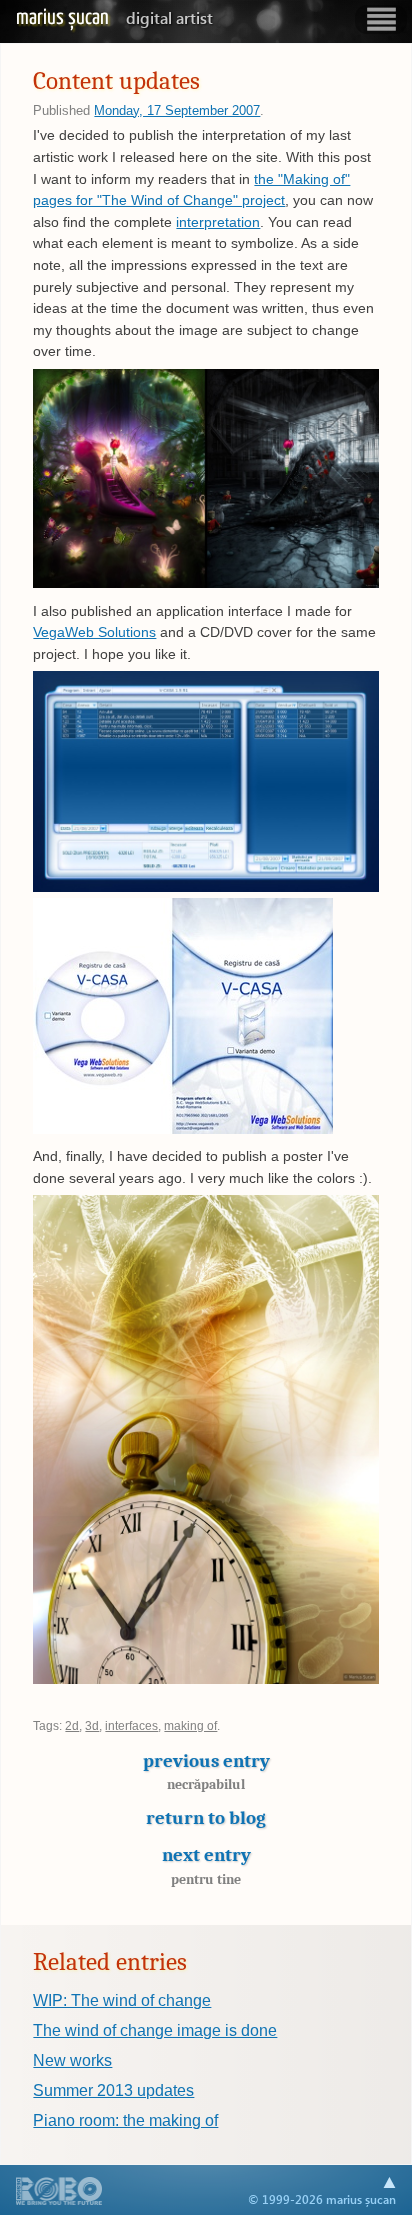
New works (72, 2060)
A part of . (59, 2193)
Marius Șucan (114, 18)
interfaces (131, 1726)
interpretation (218, 222)
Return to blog (206, 1818)
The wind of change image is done (155, 2030)
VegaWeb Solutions (94, 632)
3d (92, 1726)
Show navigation (381, 19)
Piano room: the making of (125, 2120)
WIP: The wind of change (122, 2000)
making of (190, 1726)
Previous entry (206, 1771)
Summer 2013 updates (113, 2090)
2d (72, 1726)
